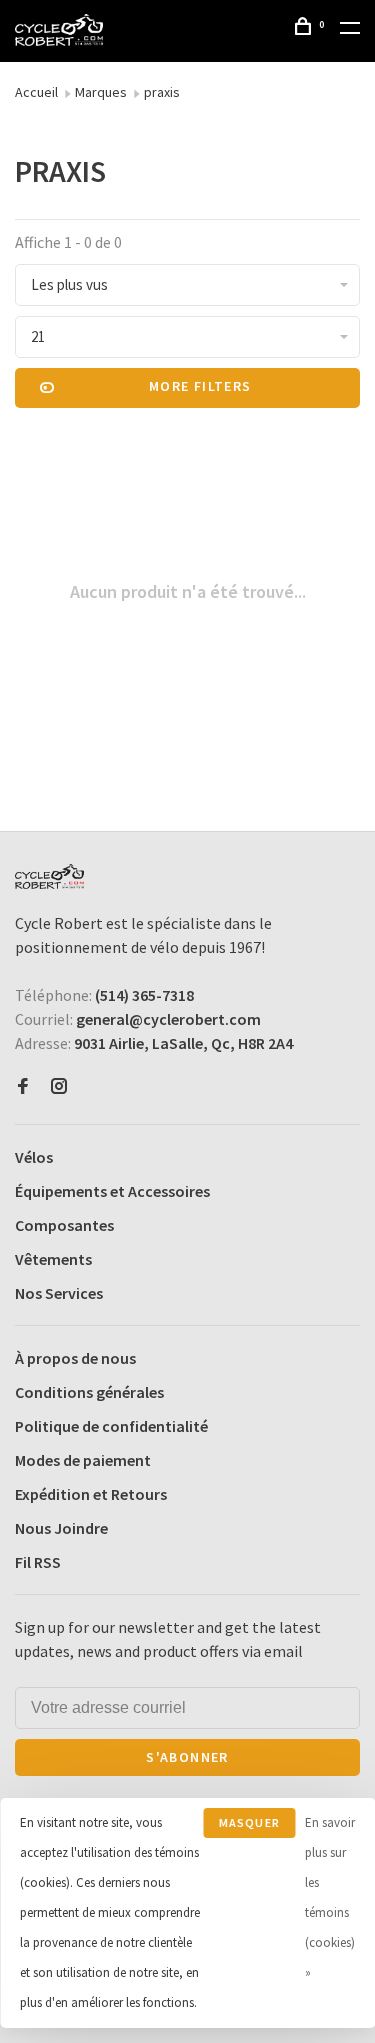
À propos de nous (75, 1358)
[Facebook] (23, 1087)
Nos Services (59, 1293)
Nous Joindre (61, 1528)
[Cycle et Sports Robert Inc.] (49, 876)
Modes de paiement (83, 1460)
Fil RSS (38, 1562)
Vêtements (53, 1259)
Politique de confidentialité (111, 1426)
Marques (101, 92)
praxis (162, 92)
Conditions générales (89, 1392)
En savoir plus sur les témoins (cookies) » (330, 1897)
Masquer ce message (249, 1826)
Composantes (64, 1225)
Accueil (36, 92)
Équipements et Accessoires (112, 1191)
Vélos (34, 1157)
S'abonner (187, 1757)
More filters (200, 386)
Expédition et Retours (91, 1494)
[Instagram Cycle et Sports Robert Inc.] (59, 1087)
